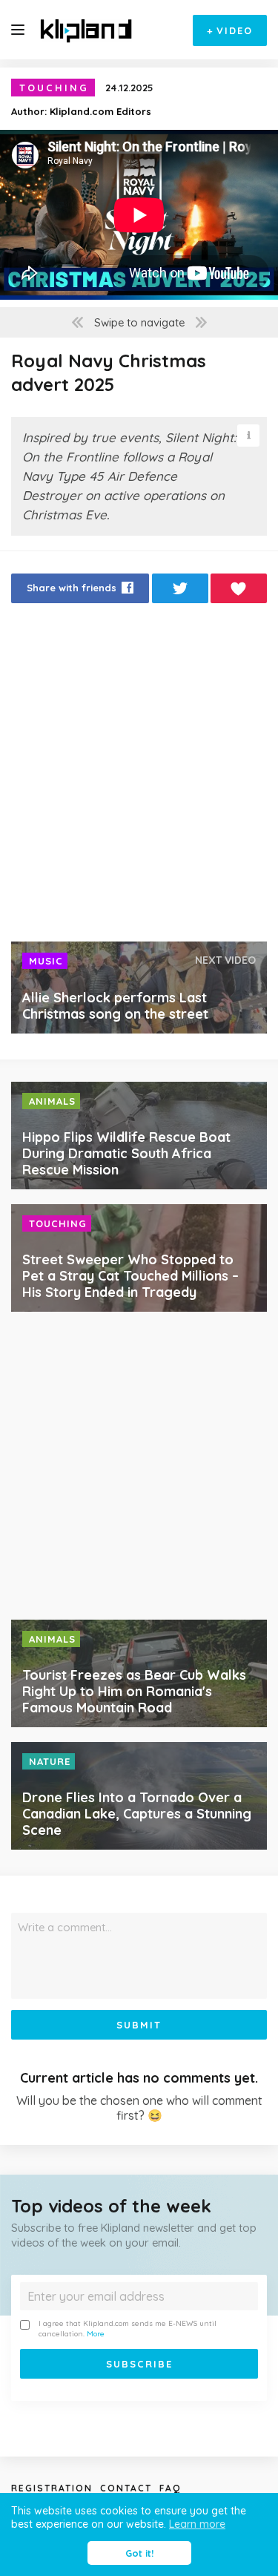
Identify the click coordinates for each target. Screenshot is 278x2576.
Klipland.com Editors (100, 111)
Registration (52, 2488)
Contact (126, 2488)
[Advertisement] (139, 776)
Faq (170, 2488)
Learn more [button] (197, 2524)
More (96, 2334)
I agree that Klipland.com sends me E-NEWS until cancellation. (128, 2329)
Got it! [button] (139, 2553)
